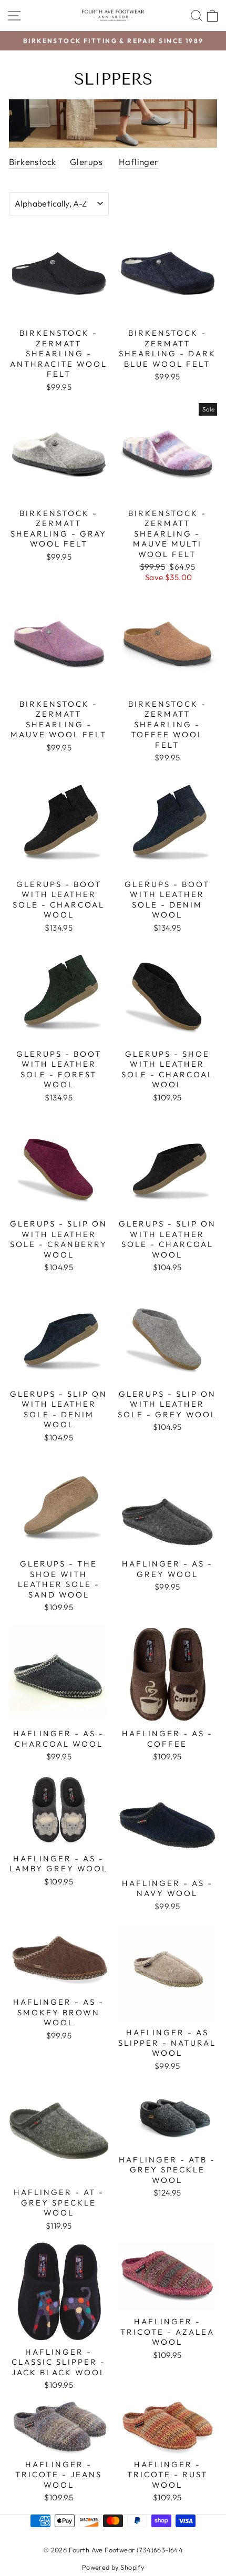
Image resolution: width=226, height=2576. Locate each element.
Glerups (86, 162)
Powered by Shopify (113, 2567)
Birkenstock (33, 162)
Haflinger (139, 162)
